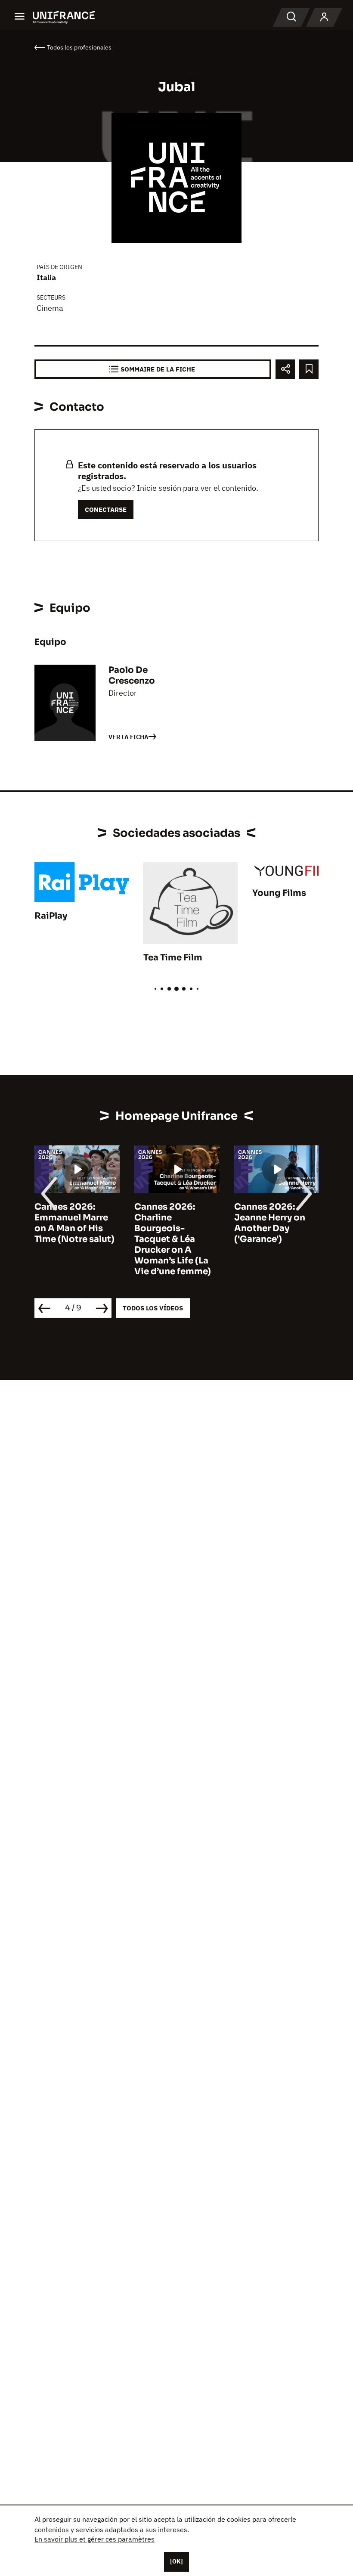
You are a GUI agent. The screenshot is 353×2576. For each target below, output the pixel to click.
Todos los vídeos (153, 1308)
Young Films (279, 893)
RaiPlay (51, 916)
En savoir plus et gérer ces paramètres (94, 2539)
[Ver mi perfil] (324, 17)
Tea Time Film (173, 958)
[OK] (176, 2561)
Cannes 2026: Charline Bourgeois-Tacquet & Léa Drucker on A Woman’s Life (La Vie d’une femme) (173, 1239)
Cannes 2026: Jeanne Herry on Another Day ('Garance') (270, 1223)
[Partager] (285, 369)
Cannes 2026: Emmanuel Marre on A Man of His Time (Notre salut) (74, 1223)
